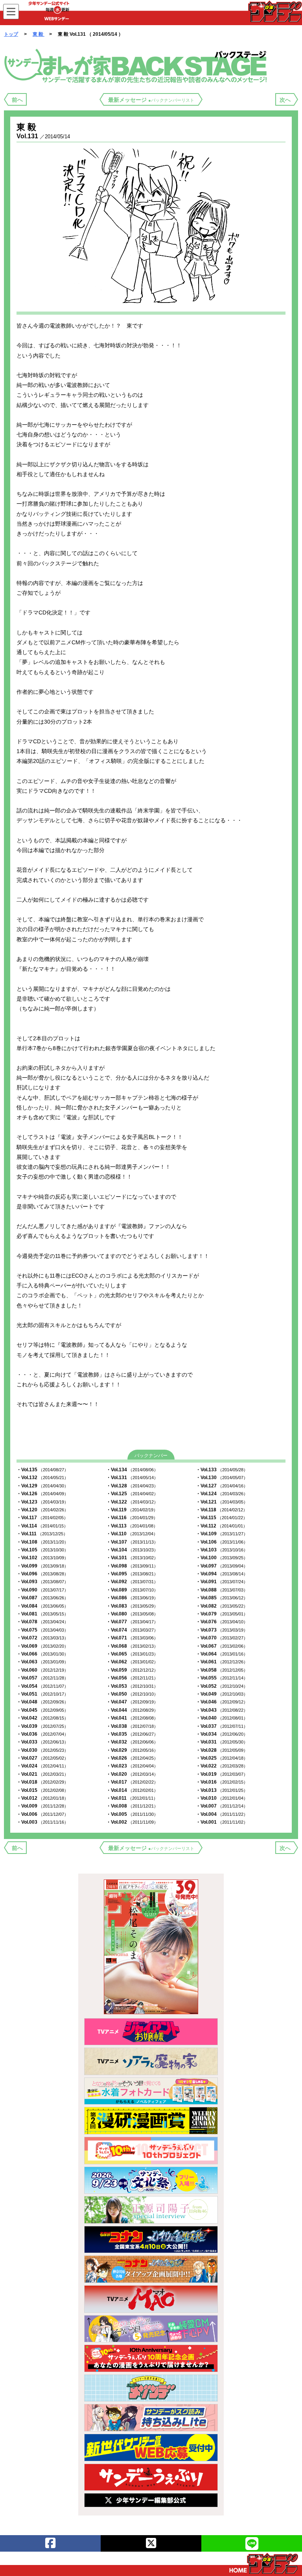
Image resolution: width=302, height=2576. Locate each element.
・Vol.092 (132, 1582)
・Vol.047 (132, 1702)
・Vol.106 (222, 1542)
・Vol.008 (132, 1806)
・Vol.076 (222, 1622)
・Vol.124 (222, 1494)
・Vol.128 (132, 1486)
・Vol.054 (42, 1686)
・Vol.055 (222, 1678)
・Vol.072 (42, 1638)
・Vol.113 (132, 1526)
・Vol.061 (222, 1662)
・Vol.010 (222, 1798)
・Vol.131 (132, 1478)
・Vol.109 (222, 1534)
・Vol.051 (42, 1694)
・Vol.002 (132, 1822)
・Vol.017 (132, 1782)
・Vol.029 (132, 1750)
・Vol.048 (42, 1702)
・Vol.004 (222, 1814)
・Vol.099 (42, 1566)
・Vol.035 (132, 1734)
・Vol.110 (132, 1534)
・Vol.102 (42, 1558)
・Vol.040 (222, 1718)
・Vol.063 (42, 1662)
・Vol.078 (42, 1622)
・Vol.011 (132, 1798)
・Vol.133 (222, 1470)
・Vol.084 (42, 1606)
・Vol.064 (222, 1654)
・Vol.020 (132, 1774)
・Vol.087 (42, 1598)
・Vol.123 (42, 1502)
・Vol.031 (222, 1742)
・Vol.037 (222, 1726)
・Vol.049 (222, 1694)
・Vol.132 (42, 1478)
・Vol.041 (132, 1718)
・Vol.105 (42, 1550)
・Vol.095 (132, 1574)
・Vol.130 (222, 1478)
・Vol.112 (222, 1526)
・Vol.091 (222, 1582)
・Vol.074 (132, 1630)
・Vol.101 (132, 1558)
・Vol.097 (222, 1566)
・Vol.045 (42, 1710)
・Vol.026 (132, 1758)
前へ (17, 100)
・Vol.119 (132, 1510)
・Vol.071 (132, 1638)
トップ (11, 34)
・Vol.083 (132, 1606)
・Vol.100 (222, 1558)
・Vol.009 (42, 1806)
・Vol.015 (42, 1790)
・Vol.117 (42, 1518)
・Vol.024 (42, 1766)
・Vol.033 (42, 1742)
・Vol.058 (222, 1670)
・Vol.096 (42, 1574)
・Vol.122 (132, 1502)
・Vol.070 (222, 1638)
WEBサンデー (274, 11)
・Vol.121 (222, 1502)
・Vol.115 (222, 1518)
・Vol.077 (132, 1622)
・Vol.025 (222, 1758)
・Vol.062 (132, 1662)
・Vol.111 (42, 1534)
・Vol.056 (132, 1678)
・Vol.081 (42, 1614)
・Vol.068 (132, 1646)
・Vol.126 (42, 1494)
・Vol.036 (42, 1734)
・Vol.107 (132, 1542)
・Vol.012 (42, 1798)
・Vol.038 (132, 1726)
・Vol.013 (222, 1790)
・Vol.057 (42, 1678)
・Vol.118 (222, 1510)
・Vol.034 (222, 1734)
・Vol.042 (42, 1718)
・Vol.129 (42, 1486)
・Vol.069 (42, 1646)
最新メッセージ (151, 100)
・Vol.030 (42, 1750)
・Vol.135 (42, 1470)
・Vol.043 (222, 1710)
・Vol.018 (42, 1782)
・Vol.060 (42, 1670)
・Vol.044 (132, 1710)
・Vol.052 (222, 1686)
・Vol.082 (222, 1606)
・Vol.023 (132, 1766)
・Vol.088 (222, 1590)
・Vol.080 (132, 1614)
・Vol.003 (42, 1822)
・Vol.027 (42, 1758)
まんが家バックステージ (137, 65)
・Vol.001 (222, 1822)
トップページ (264, 2563)
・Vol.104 (132, 1550)
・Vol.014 (132, 1790)
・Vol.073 (222, 1630)
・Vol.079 (222, 1614)
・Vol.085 (222, 1598)
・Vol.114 (42, 1526)
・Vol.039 (42, 1726)
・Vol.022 (222, 1766)
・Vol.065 (132, 1654)
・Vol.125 (132, 1494)
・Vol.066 (42, 1654)
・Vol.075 (42, 1630)
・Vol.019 (222, 1774)
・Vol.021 (42, 1774)
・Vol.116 (132, 1518)
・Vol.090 (42, 1590)
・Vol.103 (222, 1550)
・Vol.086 (132, 1598)
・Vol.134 (132, 1470)
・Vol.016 (222, 1782)
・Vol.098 (132, 1566)
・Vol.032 (132, 1742)
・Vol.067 (222, 1646)
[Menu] (11, 12)
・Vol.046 (222, 1702)
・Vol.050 (132, 1694)
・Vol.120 (42, 1510)
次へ (285, 100)
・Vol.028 (222, 1750)
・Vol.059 (132, 1670)
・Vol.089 (132, 1590)
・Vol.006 (42, 1814)
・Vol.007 (222, 1806)
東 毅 (39, 34)
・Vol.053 (132, 1686)
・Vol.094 (222, 1574)
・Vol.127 (222, 1486)
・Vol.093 (42, 1582)
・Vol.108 (42, 1542)
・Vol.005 (132, 1814)
